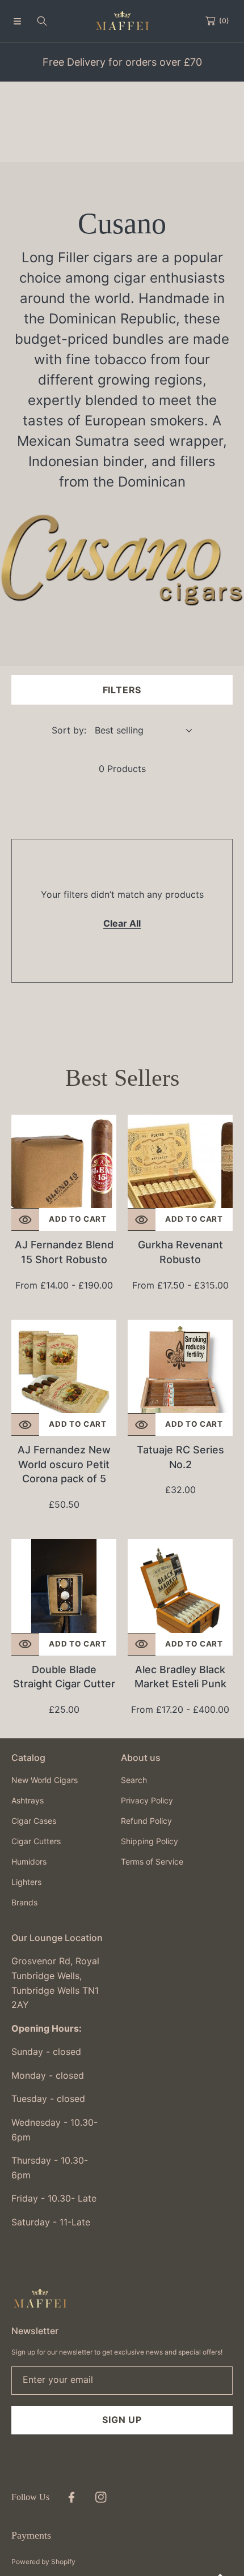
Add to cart (77, 1219)
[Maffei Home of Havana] (122, 21)
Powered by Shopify (43, 2562)
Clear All (122, 923)
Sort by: (69, 730)
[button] (17, 21)
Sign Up (122, 2420)
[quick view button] (25, 1219)
